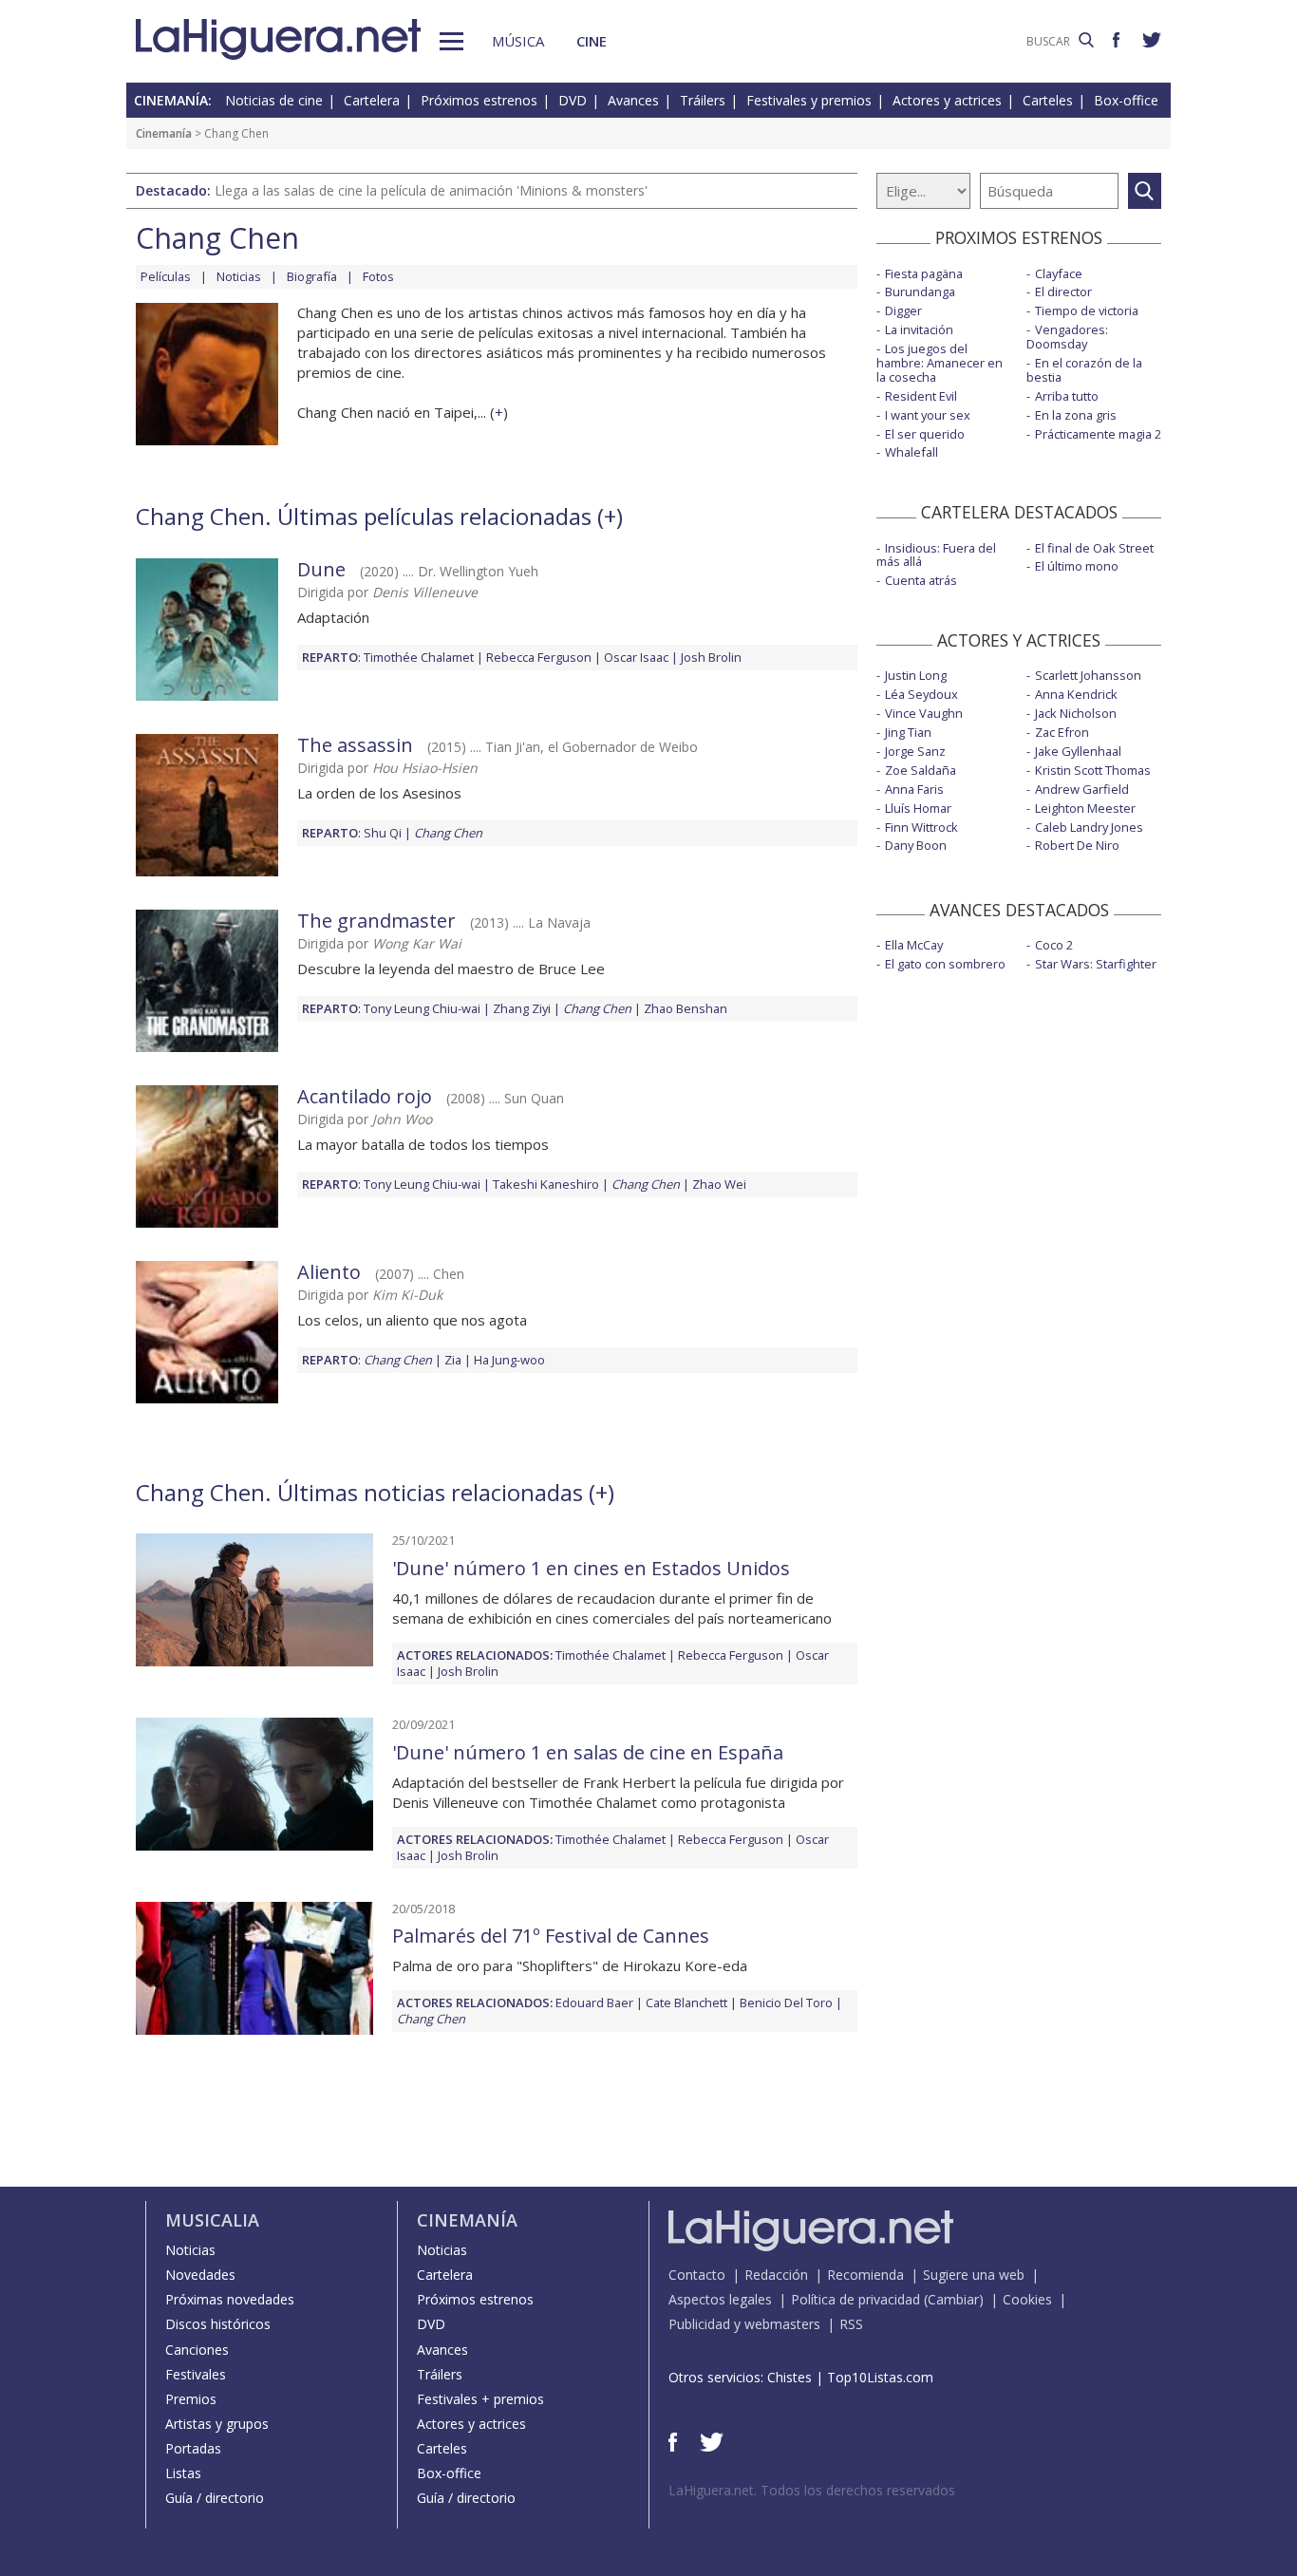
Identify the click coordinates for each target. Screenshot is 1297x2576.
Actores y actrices (947, 100)
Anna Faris (914, 789)
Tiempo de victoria (1087, 310)
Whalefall (912, 452)
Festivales (196, 2374)
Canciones (197, 2350)
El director (1063, 291)
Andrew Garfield (1082, 789)
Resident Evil (921, 396)
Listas (183, 2473)
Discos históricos (218, 2324)
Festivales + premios (480, 2399)
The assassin (355, 745)
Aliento (329, 1272)
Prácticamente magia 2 (1098, 434)
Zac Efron (1062, 732)
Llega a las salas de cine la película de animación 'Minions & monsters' (431, 190)
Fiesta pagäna (924, 273)
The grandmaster (376, 921)
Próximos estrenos (479, 100)
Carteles (1048, 100)
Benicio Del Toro (786, 2003)
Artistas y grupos (217, 2424)
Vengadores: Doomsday (1067, 337)
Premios (191, 2399)
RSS (851, 2324)
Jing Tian (908, 732)
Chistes (789, 2377)
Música (518, 41)
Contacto (697, 2275)
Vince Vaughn (924, 713)
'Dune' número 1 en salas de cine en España (588, 1752)
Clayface (1059, 273)
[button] (451, 41)
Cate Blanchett (686, 2003)
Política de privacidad (855, 2299)
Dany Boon (916, 845)
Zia (453, 1360)
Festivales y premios (809, 100)
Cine (592, 41)
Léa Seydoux (921, 694)
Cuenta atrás (921, 580)
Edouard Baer (594, 2003)
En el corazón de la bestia (1084, 370)
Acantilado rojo (365, 1096)
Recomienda (865, 2275)
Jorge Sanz (915, 751)
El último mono (1077, 566)
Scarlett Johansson (1088, 675)
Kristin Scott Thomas (1093, 770)
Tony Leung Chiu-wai (422, 1008)
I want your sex (928, 415)
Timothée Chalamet (419, 657)
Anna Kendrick (1076, 694)
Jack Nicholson (1076, 713)
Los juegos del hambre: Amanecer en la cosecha (940, 363)
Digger (903, 310)
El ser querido (925, 434)
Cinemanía (164, 133)
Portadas (193, 2448)
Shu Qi (383, 833)
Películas (166, 276)
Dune (321, 569)
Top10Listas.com (880, 2377)
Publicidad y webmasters (744, 2324)
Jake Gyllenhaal (1078, 751)
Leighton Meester (1085, 808)
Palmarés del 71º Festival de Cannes (551, 1936)
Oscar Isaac (636, 657)
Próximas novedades (230, 2299)
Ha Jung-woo (509, 1360)
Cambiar (953, 2299)
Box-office (1126, 100)
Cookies (1027, 2299)
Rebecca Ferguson (539, 657)
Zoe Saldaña (921, 770)
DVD (573, 100)
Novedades (200, 2275)
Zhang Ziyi (522, 1008)
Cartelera (372, 100)
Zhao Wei (719, 1184)
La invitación (919, 329)
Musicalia (212, 2220)
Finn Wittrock (921, 827)
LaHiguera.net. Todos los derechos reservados (812, 2490)
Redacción (776, 2275)
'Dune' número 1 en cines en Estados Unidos (591, 1568)
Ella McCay (914, 945)
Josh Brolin (711, 657)
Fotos (378, 276)
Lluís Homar (918, 808)
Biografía (312, 276)
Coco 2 (1054, 945)
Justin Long (916, 675)
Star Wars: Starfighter (1096, 964)
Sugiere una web (974, 2275)
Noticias (239, 276)
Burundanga (920, 291)
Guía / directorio (215, 2498)
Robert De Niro (1077, 845)
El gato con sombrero (945, 964)
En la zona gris (1076, 415)
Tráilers (703, 100)
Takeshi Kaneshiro (546, 1184)
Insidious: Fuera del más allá (936, 555)
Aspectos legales (720, 2299)
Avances (633, 100)
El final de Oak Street (1094, 548)
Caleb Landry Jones (1089, 827)
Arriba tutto (1067, 396)
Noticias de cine (274, 100)
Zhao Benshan (686, 1008)
